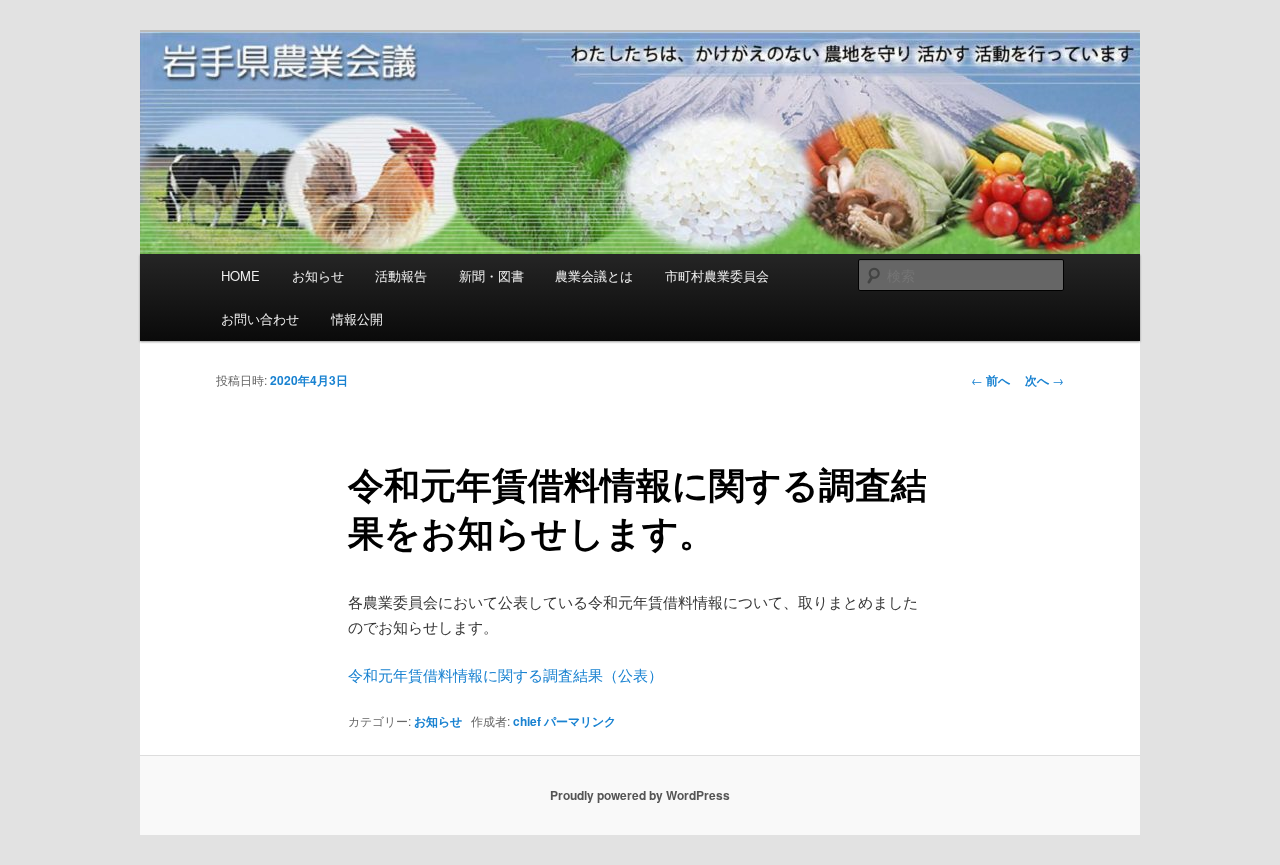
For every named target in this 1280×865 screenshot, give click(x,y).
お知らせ (318, 275)
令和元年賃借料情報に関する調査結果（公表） (505, 674)
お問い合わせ (260, 318)
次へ (1044, 380)
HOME (240, 275)
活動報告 (401, 275)
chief (527, 721)
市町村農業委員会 (717, 275)
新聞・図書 (491, 275)
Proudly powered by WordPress (640, 795)
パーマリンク (580, 721)
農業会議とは (594, 275)
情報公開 (357, 318)
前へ (990, 380)
